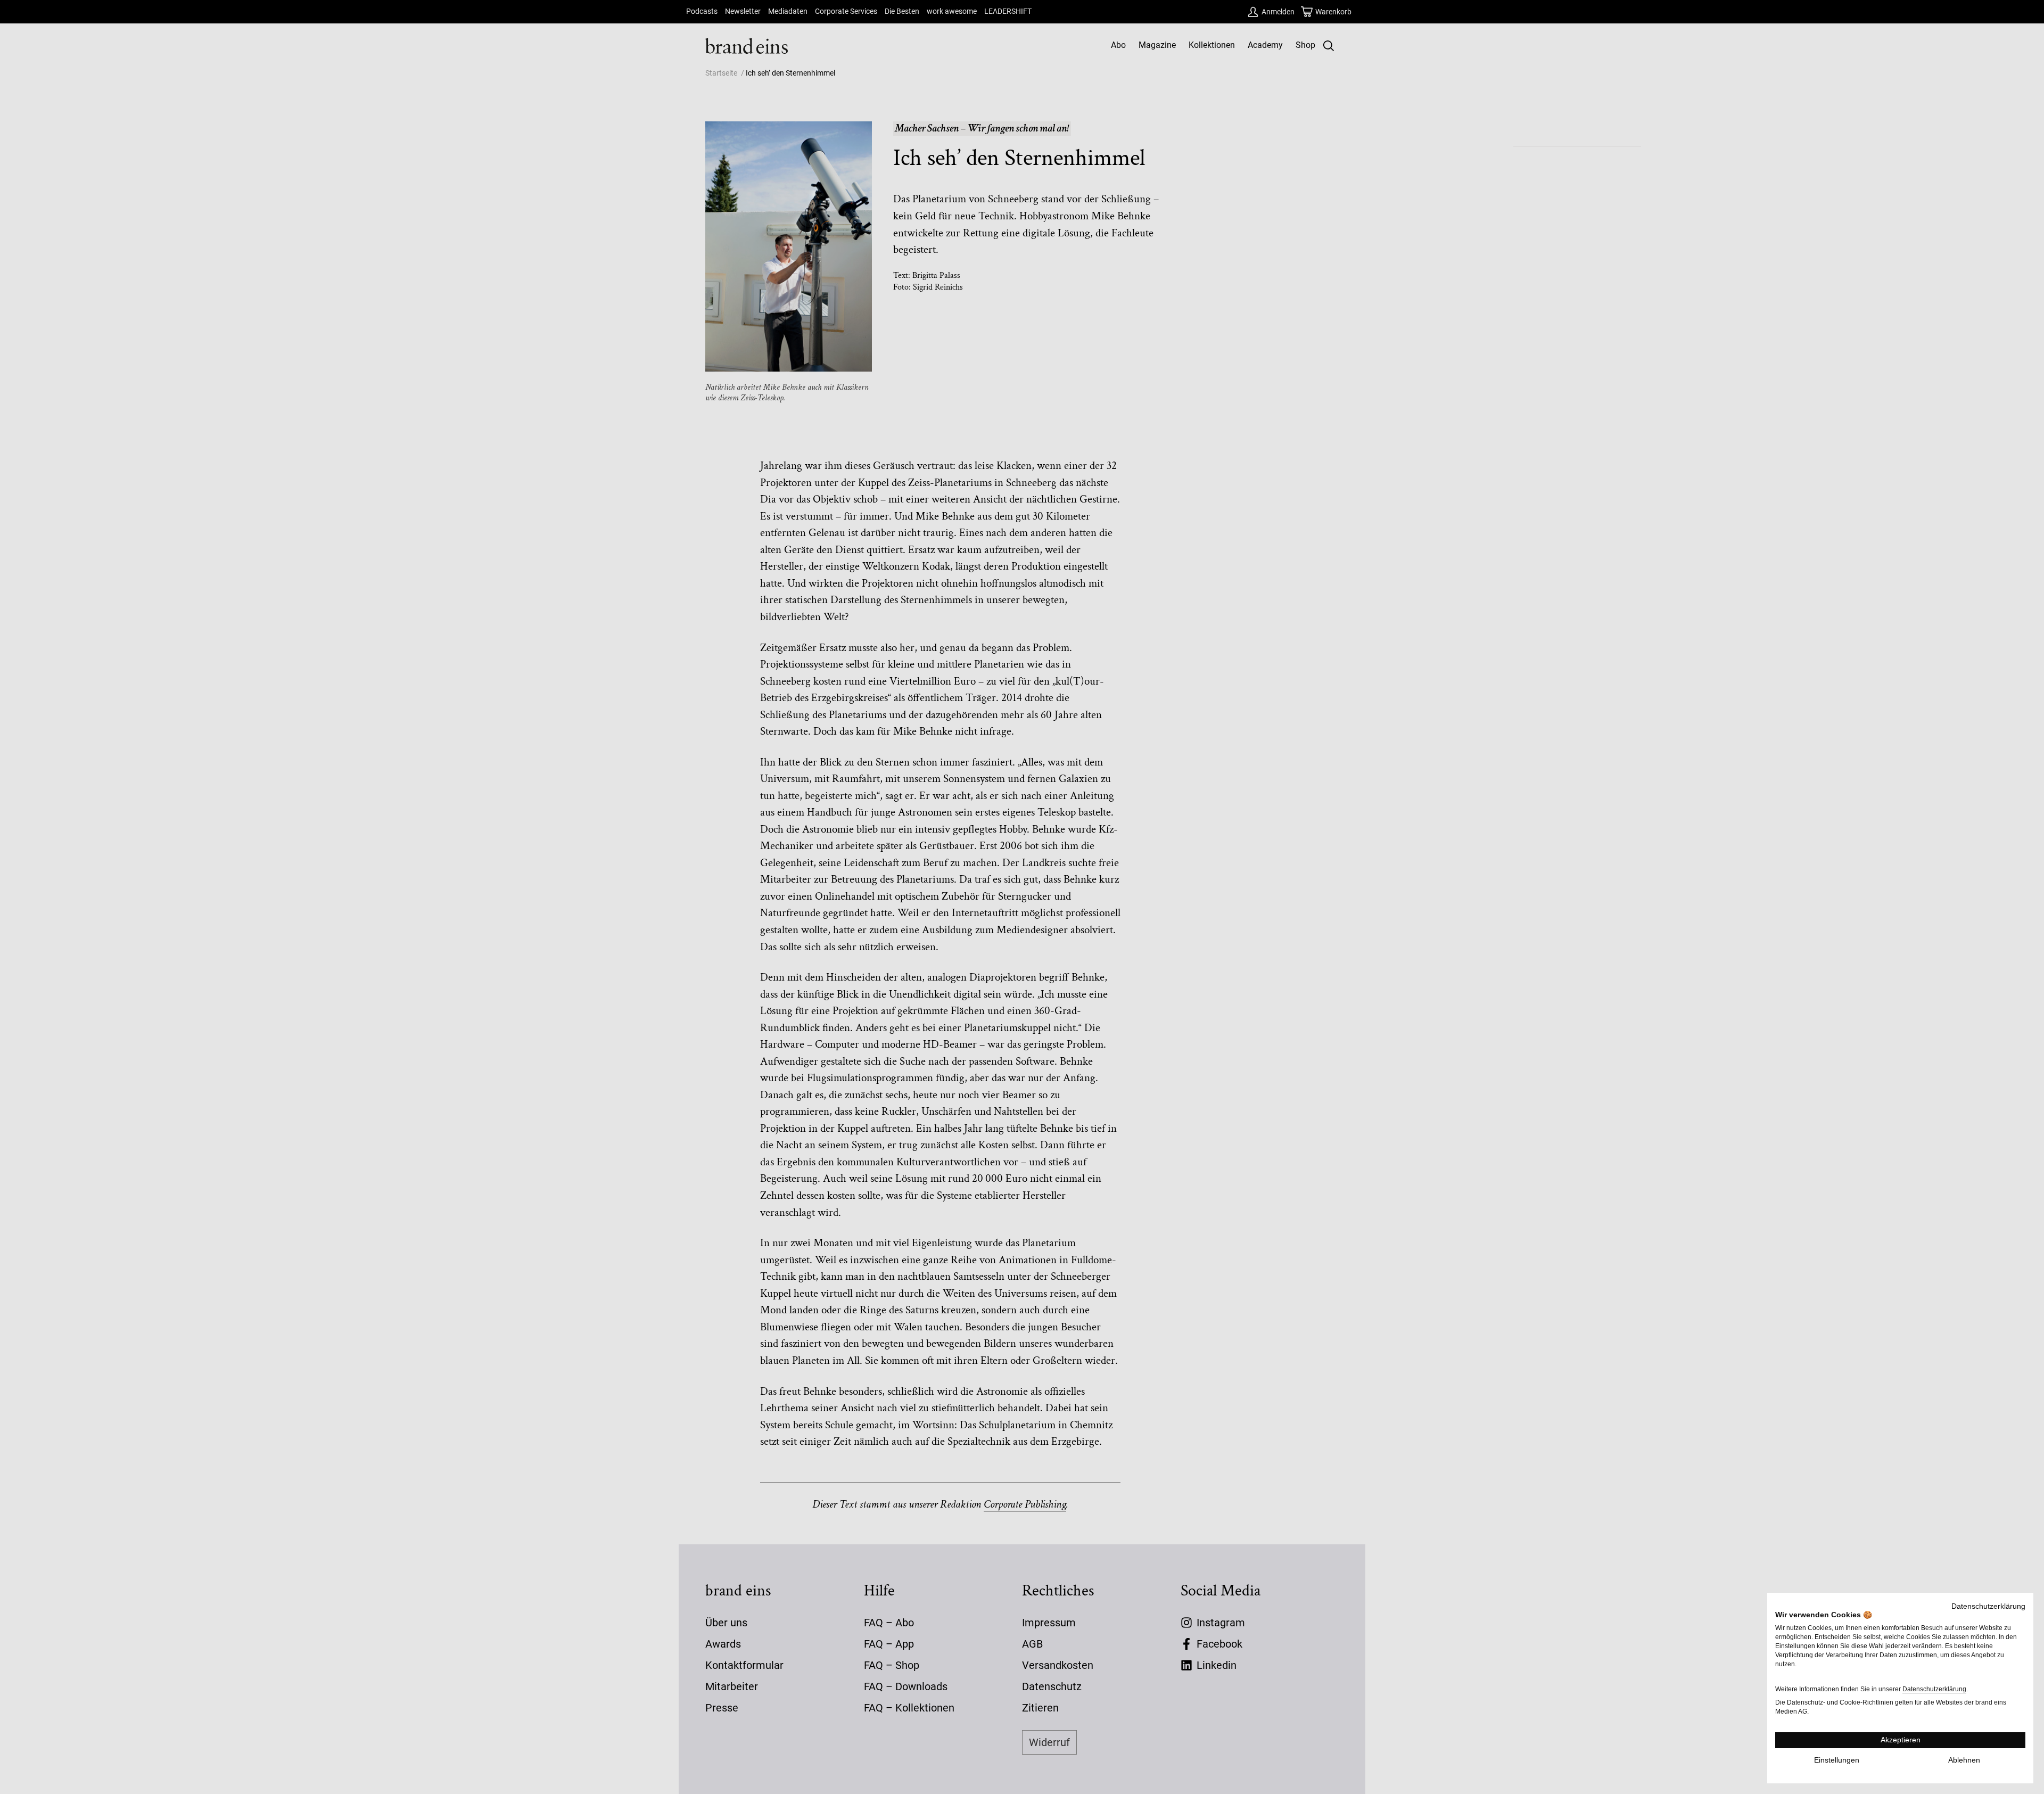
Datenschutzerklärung (1988, 1606)
